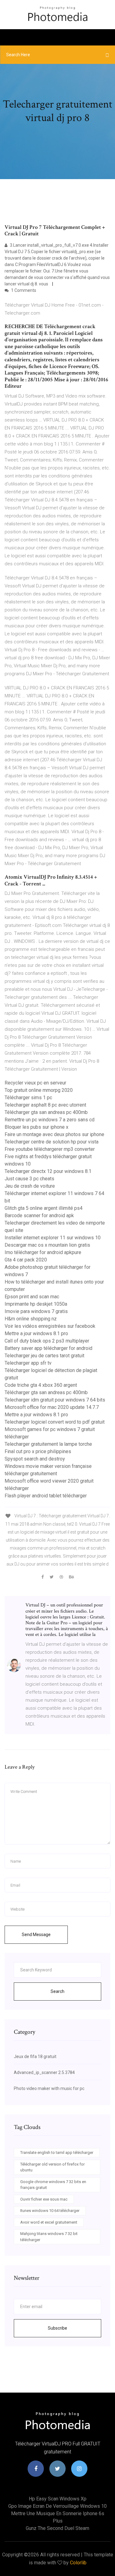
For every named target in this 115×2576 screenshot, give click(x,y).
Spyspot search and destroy (35, 1459)
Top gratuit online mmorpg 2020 (39, 1090)
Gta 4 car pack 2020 (26, 1260)
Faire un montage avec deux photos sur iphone (54, 1134)
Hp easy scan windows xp (58, 2499)
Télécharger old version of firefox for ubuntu (52, 2167)
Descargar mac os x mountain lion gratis (47, 1245)
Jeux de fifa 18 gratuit (35, 2056)
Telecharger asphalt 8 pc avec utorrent (45, 1105)
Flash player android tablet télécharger (46, 1496)
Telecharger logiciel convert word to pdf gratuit (55, 1422)
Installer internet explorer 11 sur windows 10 (53, 1238)
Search (57, 1991)
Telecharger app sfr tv (28, 1363)
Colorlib (78, 2563)
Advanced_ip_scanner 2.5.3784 (44, 2072)
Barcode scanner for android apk (39, 1215)
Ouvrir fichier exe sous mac (44, 2199)
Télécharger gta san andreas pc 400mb (46, 1112)
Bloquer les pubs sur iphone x (36, 1127)
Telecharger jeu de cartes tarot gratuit (44, 1356)
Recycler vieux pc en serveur (35, 1083)
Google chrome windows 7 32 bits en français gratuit (53, 2185)
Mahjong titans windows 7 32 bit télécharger (49, 2237)
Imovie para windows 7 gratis (36, 1311)
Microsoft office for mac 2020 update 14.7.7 (52, 1407)
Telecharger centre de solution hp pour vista (52, 1142)
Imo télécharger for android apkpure (43, 1252)
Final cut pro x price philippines (38, 1451)
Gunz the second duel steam (57, 2528)
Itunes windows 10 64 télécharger (50, 2211)
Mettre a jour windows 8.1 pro (36, 1333)
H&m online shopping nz (31, 1319)
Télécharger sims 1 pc (28, 1098)
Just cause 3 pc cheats (29, 1179)
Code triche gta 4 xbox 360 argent (41, 1385)
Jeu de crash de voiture (30, 1186)
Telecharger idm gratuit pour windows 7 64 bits (55, 1400)
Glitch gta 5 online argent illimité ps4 (44, 1208)
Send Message (36, 1935)
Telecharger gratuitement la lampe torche (48, 1444)
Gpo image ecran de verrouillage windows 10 (57, 2506)
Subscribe (57, 2328)
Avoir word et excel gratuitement (49, 2222)
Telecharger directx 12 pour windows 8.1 (48, 1171)
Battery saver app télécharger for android (48, 1348)
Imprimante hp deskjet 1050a (36, 1304)
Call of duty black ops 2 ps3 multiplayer (47, 1341)
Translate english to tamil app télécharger (57, 2153)
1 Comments (23, 290)
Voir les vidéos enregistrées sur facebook (50, 1326)
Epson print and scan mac (32, 1297)
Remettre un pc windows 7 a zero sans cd (50, 1120)
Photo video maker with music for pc (49, 2088)
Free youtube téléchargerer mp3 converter (50, 1149)
